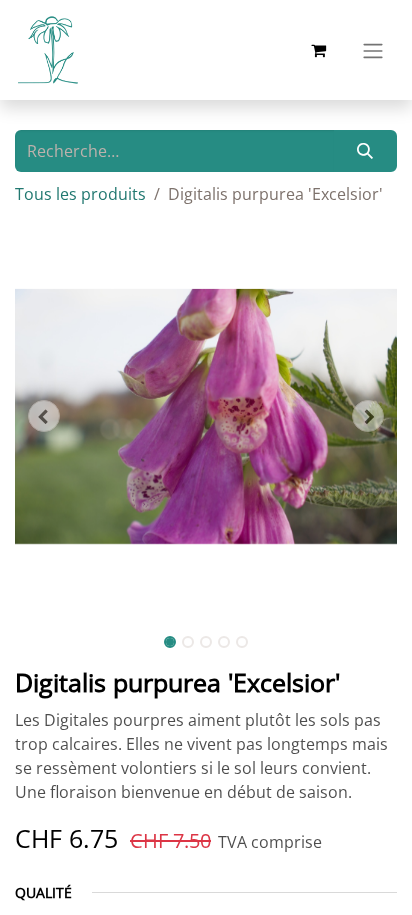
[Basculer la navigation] (373, 50)
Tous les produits (80, 194)
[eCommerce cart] (318, 50)
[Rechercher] (365, 151)
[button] (43, 416)
